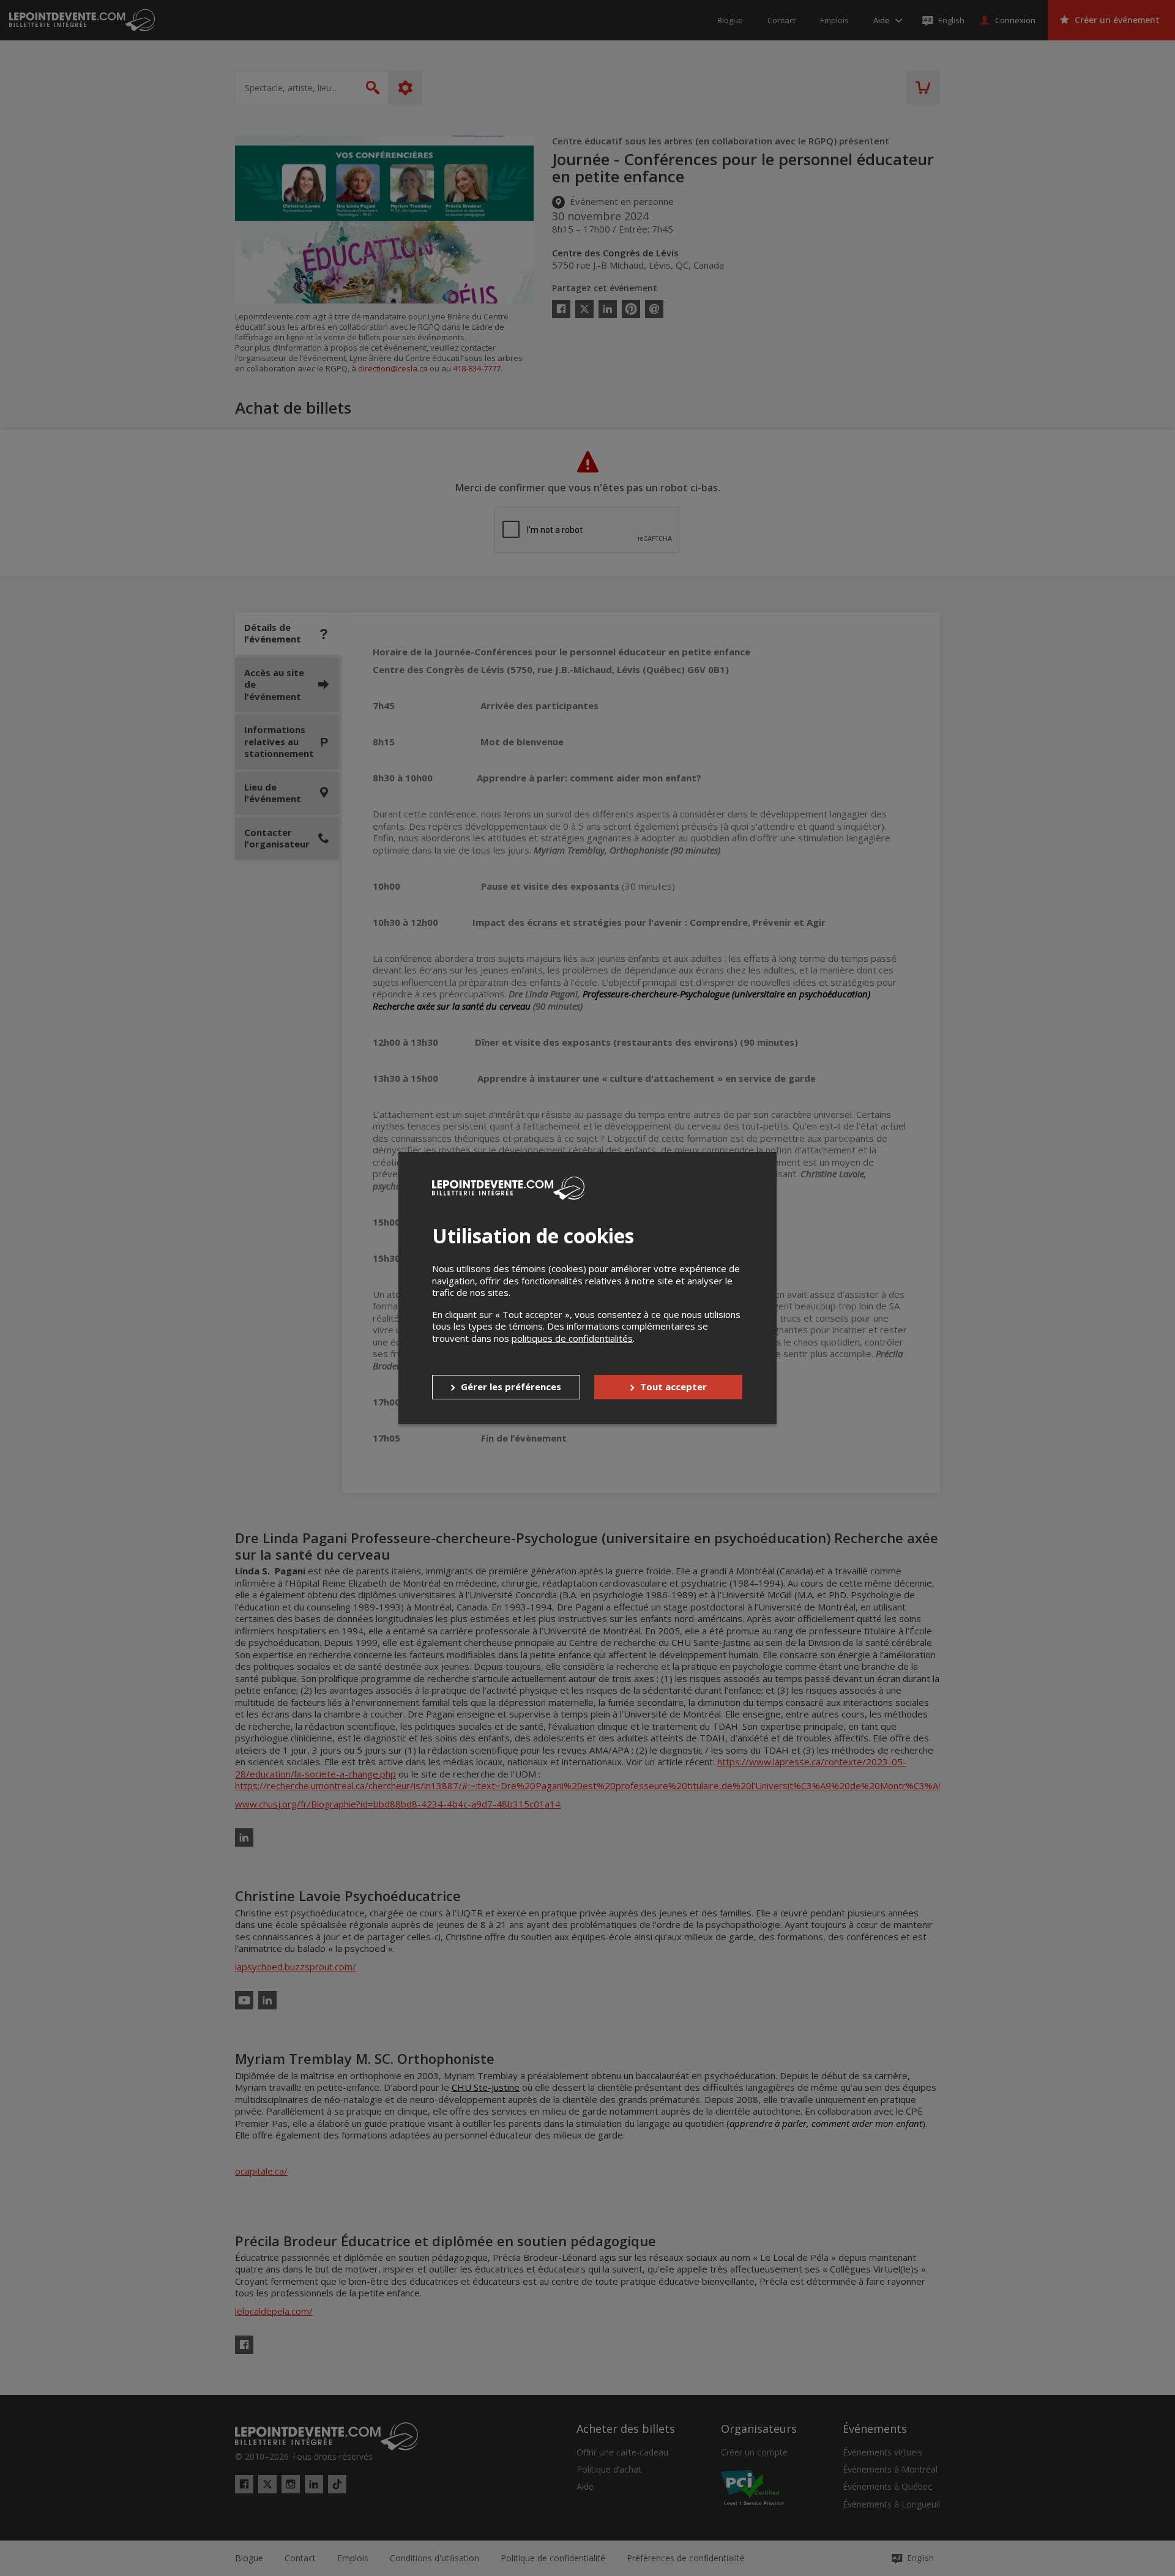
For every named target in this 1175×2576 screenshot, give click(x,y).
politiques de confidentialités (572, 1338)
